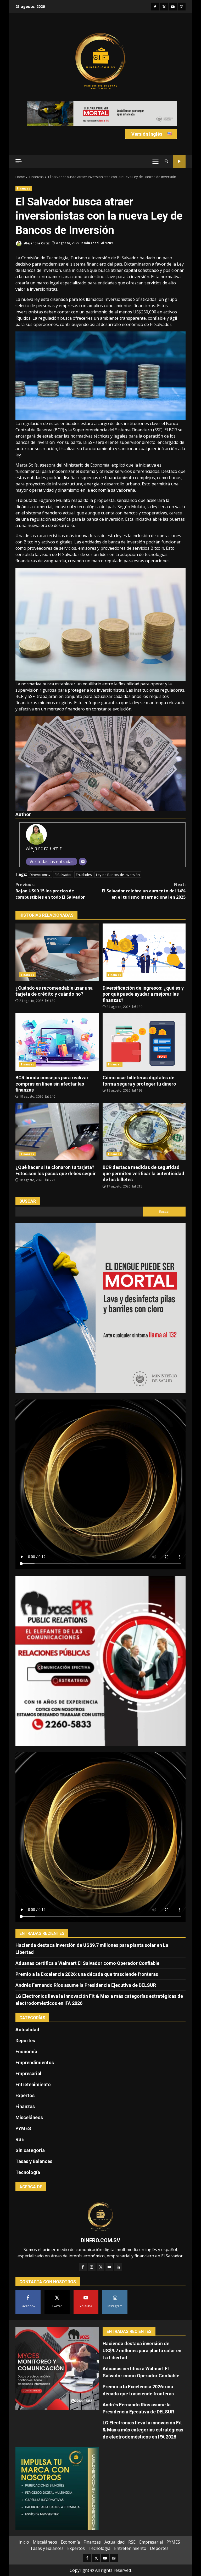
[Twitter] (100, 2248)
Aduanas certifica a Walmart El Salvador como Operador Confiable (87, 1944)
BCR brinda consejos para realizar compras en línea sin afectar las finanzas (57, 1023)
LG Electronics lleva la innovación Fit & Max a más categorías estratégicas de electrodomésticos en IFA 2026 (143, 2410)
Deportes (25, 2021)
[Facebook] (83, 2248)
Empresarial (28, 2054)
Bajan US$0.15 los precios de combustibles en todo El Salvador (50, 872)
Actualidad (27, 2010)
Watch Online (179, 142)
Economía (26, 2032)
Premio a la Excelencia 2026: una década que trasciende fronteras (87, 1955)
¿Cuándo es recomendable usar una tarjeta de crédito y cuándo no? (57, 933)
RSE (20, 2120)
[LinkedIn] (118, 2248)
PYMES (23, 2109)
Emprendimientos (35, 2043)
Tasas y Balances (34, 2142)
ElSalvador (63, 856)
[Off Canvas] (19, 142)
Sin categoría (30, 2131)
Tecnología (28, 2153)
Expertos (25, 2076)
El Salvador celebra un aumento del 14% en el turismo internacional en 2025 (144, 872)
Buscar (28, 1182)
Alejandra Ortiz (37, 224)
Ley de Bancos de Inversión (118, 856)
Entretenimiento (33, 2065)
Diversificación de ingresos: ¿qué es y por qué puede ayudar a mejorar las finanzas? (144, 933)
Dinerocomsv (40, 856)
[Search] (166, 142)
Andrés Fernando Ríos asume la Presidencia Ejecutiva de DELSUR (86, 1966)
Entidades (84, 856)
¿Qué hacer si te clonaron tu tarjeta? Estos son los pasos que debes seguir (57, 1112)
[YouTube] (109, 2248)
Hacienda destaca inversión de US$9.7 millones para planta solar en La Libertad (142, 2331)
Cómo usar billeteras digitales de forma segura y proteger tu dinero (144, 1023)
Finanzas (24, 169)
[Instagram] (92, 2248)
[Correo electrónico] (83, 842)
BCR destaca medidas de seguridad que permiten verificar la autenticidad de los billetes (144, 1112)
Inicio (24, 2523)
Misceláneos (29, 2098)
